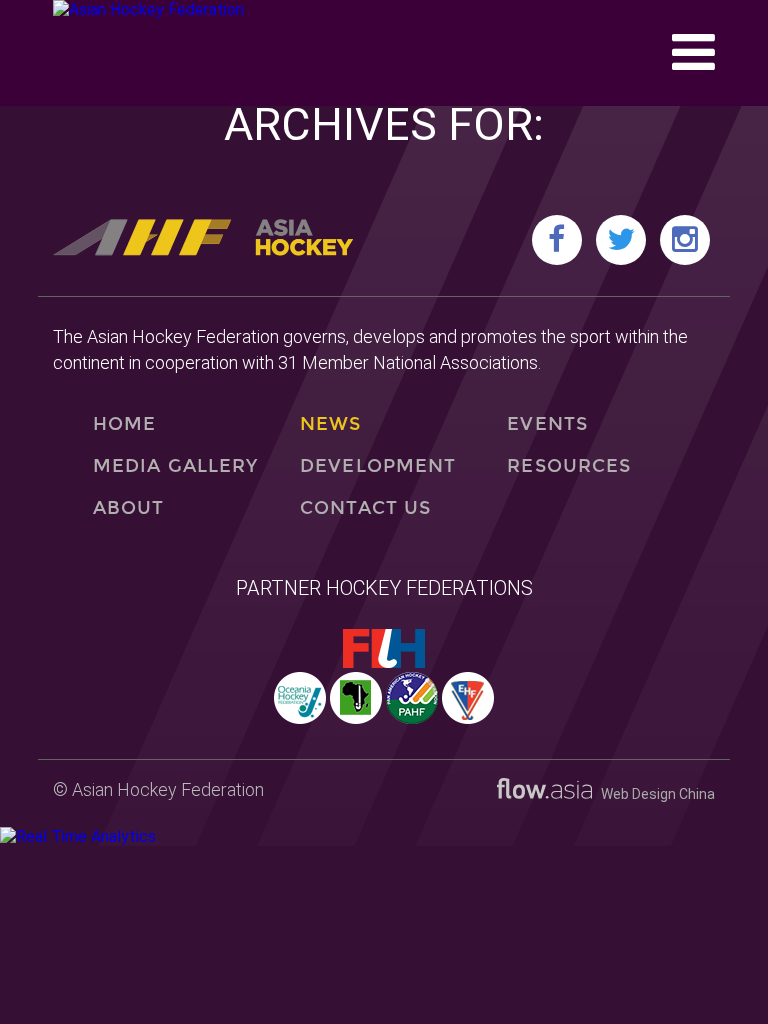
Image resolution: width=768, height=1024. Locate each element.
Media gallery (175, 466)
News (330, 424)
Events (547, 424)
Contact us (365, 508)
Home (124, 424)
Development (378, 466)
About (128, 508)
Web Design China (653, 794)
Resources (569, 466)
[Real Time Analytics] (78, 836)
